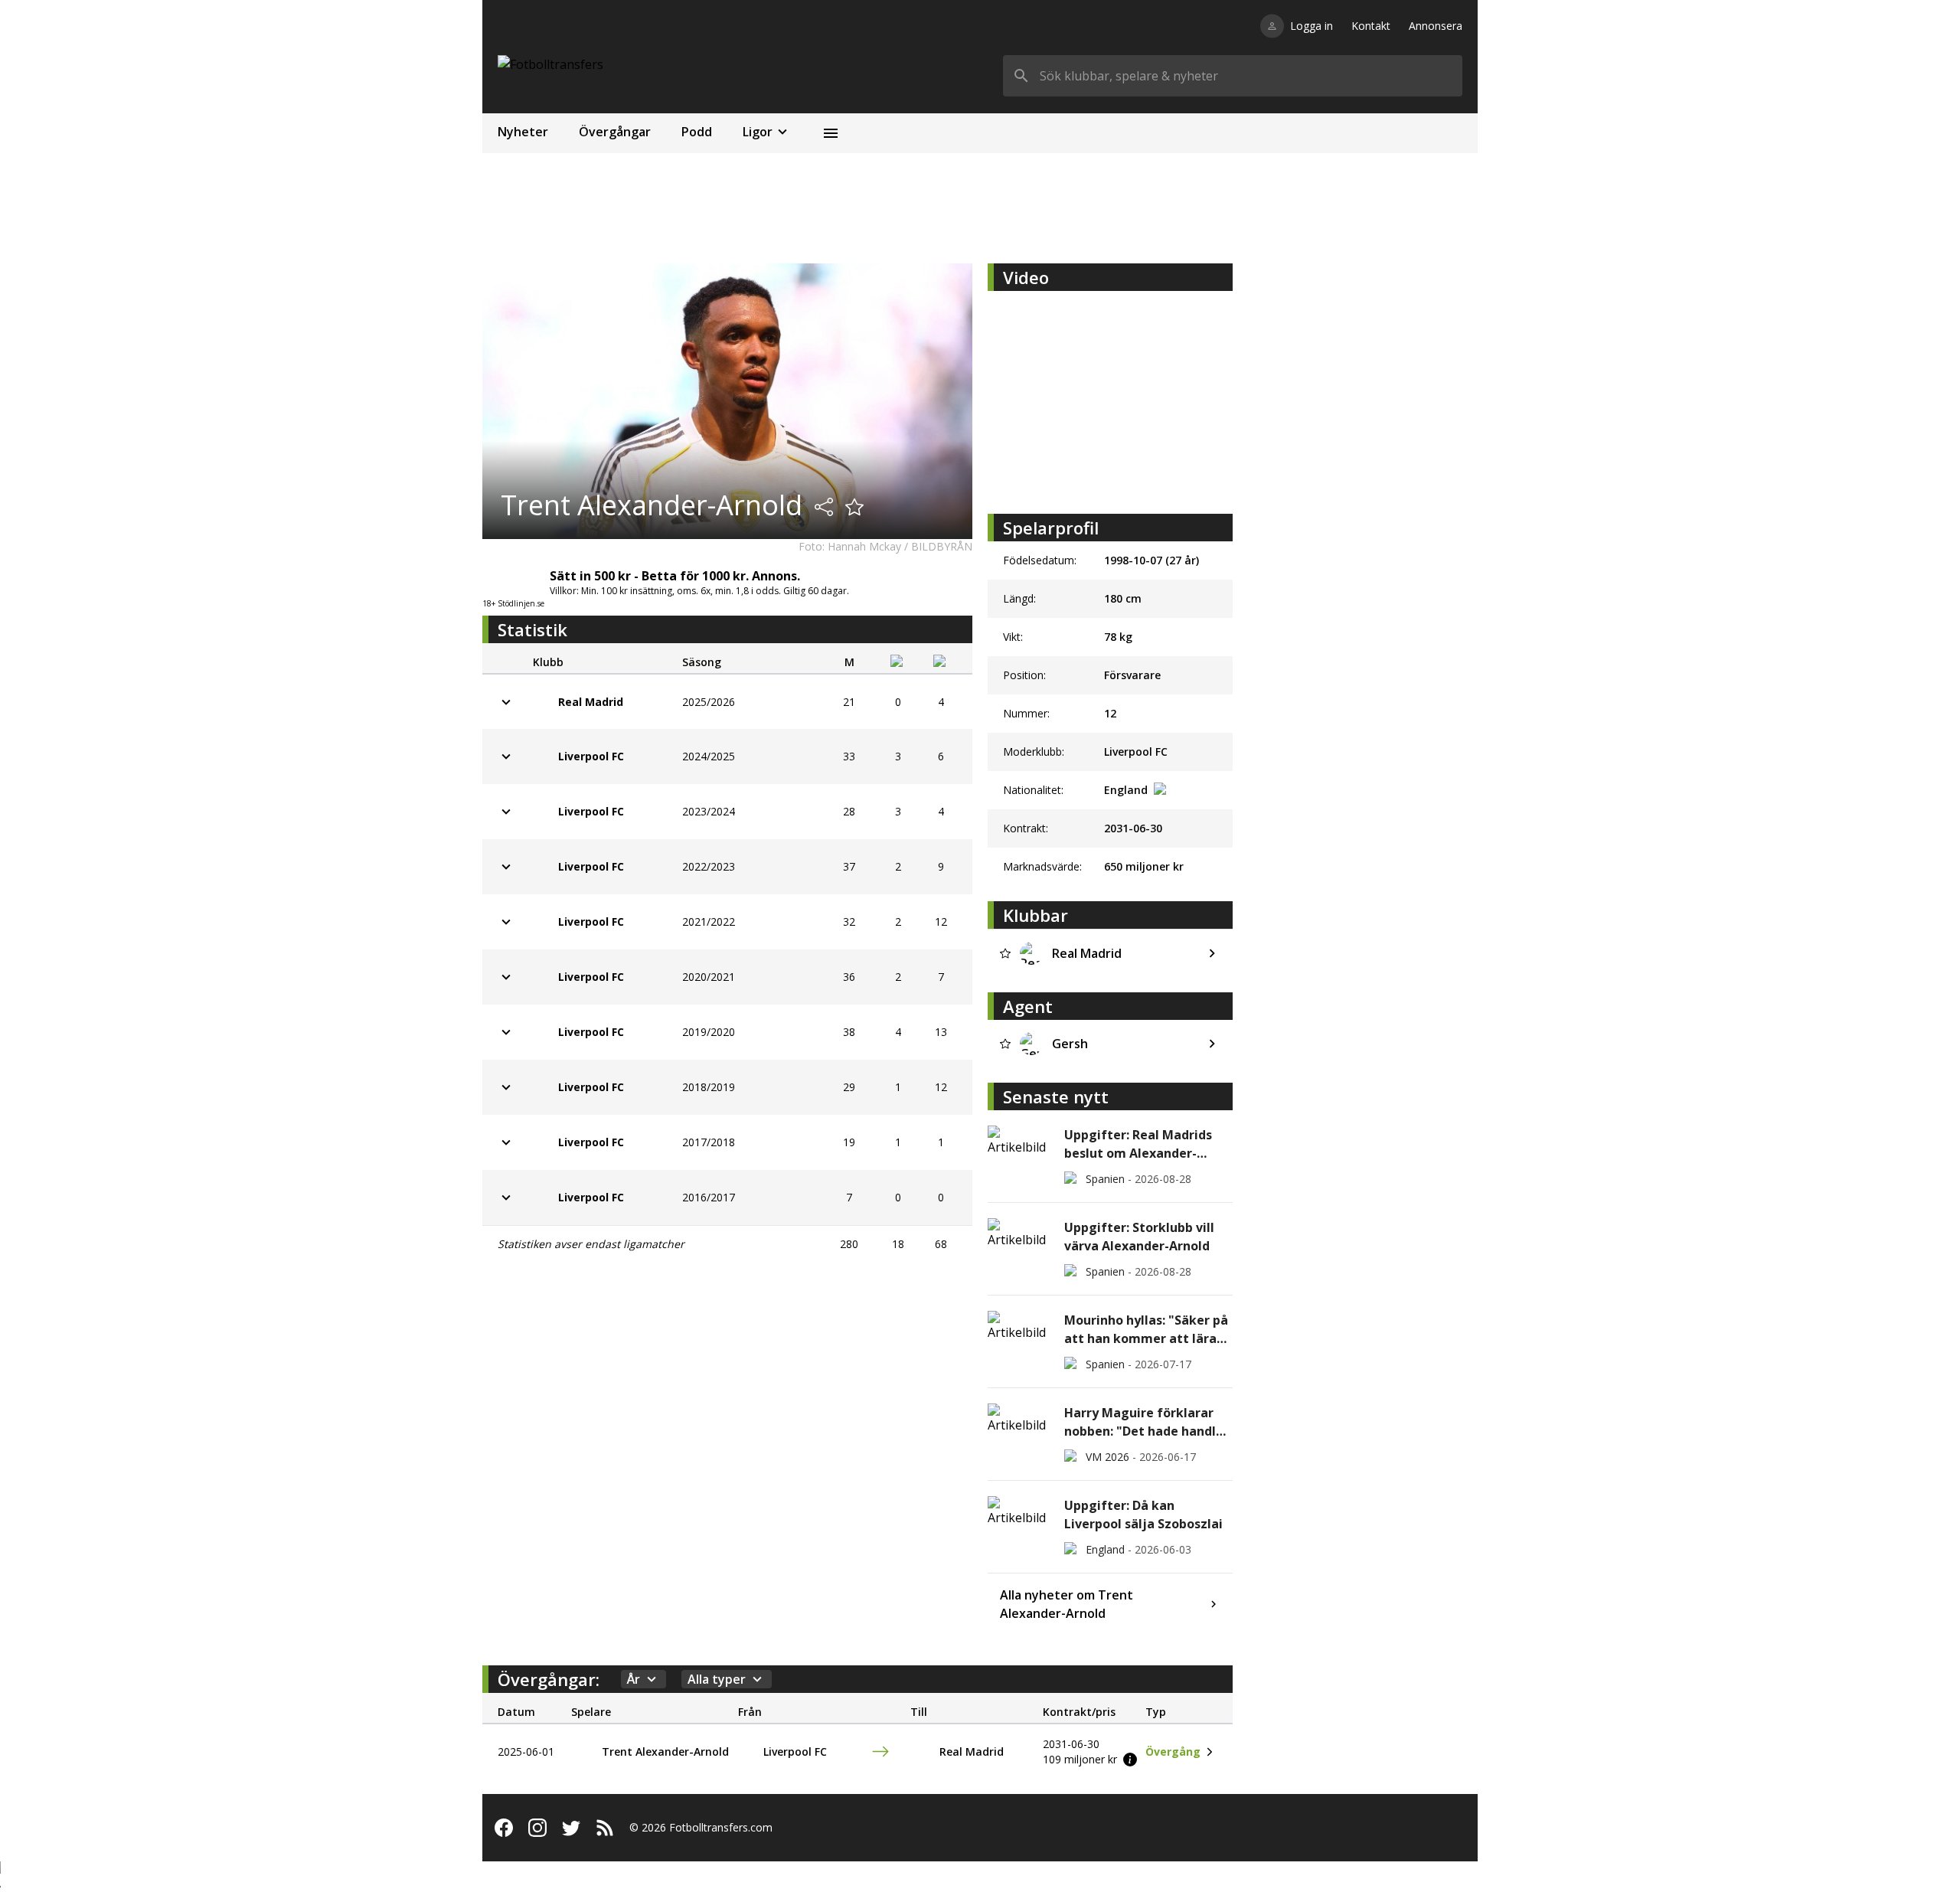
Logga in (1312, 26)
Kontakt (1371, 26)
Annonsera (1436, 26)
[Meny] (831, 133)
